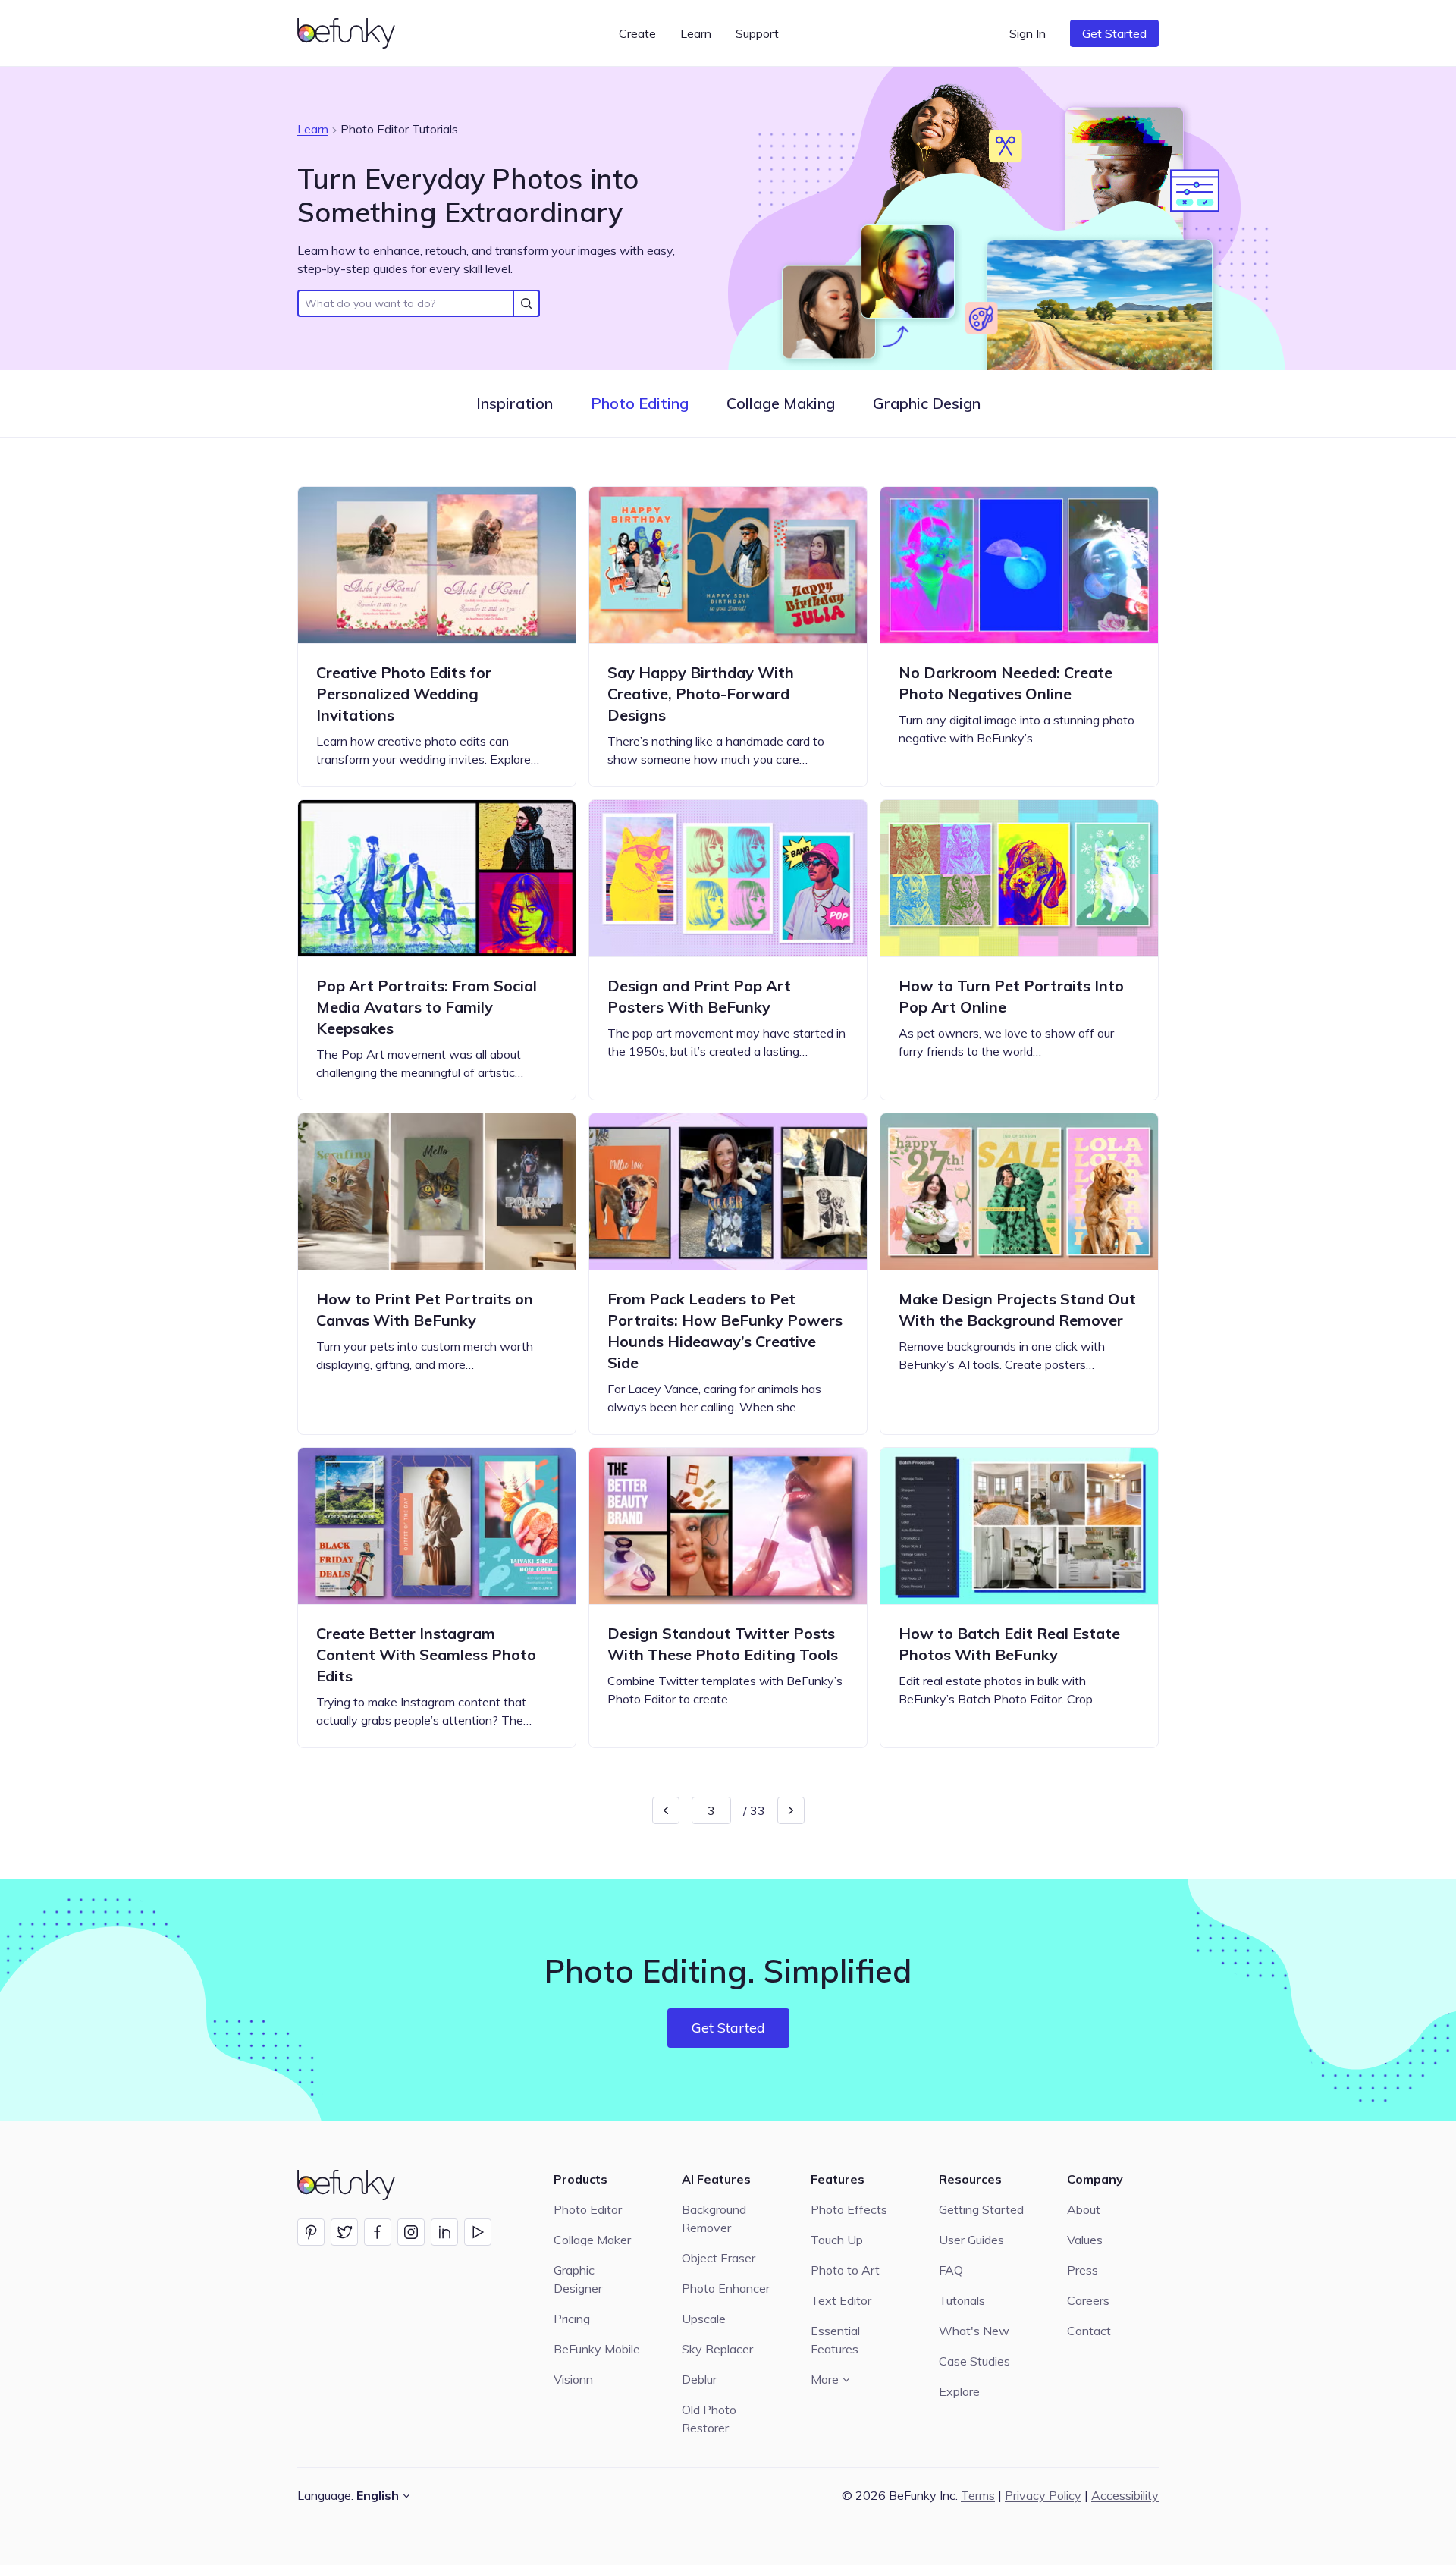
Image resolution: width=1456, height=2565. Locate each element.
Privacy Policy (1043, 2495)
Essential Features (835, 2340)
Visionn (573, 2379)
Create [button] (637, 33)
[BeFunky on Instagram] (411, 2232)
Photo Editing (640, 403)
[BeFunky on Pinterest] (311, 2232)
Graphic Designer (578, 2279)
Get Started (1114, 33)
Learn (313, 129)
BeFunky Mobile (597, 2349)
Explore (959, 2391)
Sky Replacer (717, 2349)
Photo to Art (845, 2270)
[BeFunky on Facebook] (378, 2232)
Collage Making (781, 403)
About (1084, 2209)
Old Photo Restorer (709, 2419)
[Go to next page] (791, 1810)
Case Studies (974, 2361)
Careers (1088, 2300)
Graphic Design (927, 403)
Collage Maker (592, 2240)
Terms (978, 2495)
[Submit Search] (526, 303)
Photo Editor (588, 2209)
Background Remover (714, 2218)
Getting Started (981, 2209)
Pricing (572, 2319)
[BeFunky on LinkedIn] (444, 2232)
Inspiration (515, 403)
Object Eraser (719, 2258)
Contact (1089, 2331)
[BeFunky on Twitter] (344, 2232)
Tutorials (962, 2300)
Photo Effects (849, 2209)
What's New (974, 2331)
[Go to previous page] (666, 1810)
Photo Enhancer (726, 2288)
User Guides (971, 2240)
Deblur (699, 2379)
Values (1085, 2240)
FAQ (951, 2270)
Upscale (704, 2319)
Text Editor (841, 2300)
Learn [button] (696, 33)
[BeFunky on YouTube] (478, 2232)
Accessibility (1125, 2495)
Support (757, 33)
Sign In (1028, 33)
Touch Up (837, 2240)
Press (1083, 2270)
